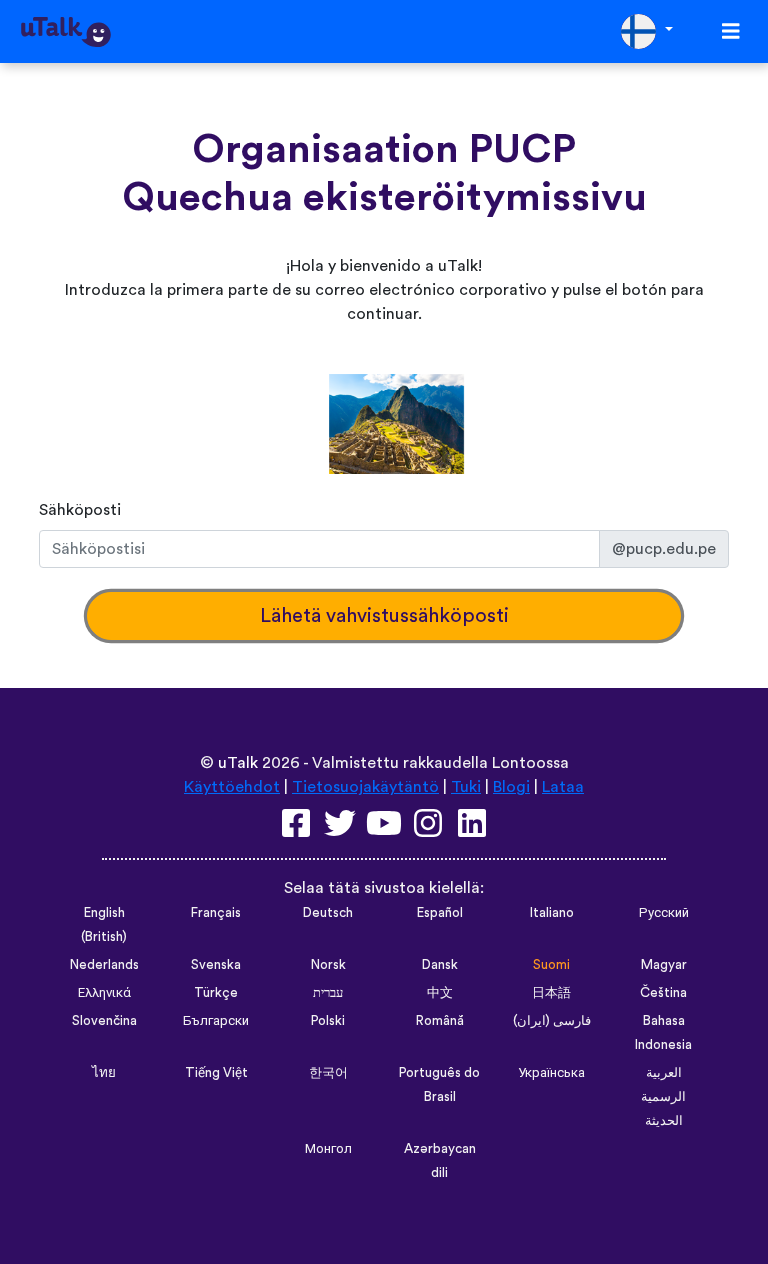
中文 (440, 993)
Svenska (216, 965)
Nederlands (104, 965)
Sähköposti (80, 510)
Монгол (328, 1149)
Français (216, 913)
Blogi (511, 787)
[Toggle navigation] (731, 31)
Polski (328, 1021)
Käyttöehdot (232, 787)
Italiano (552, 913)
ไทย (104, 1073)
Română (440, 1021)
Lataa (563, 787)
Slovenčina (104, 1021)
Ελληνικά (104, 993)
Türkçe (216, 993)
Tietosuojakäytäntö (365, 787)
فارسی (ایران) (552, 1021)
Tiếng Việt (216, 1073)
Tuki (466, 787)
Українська (551, 1073)
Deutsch (328, 913)
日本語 (551, 993)
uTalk (238, 763)
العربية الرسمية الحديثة (663, 1097)
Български (216, 1021)
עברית (328, 993)
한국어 (328, 1073)
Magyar (664, 965)
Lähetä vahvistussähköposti (384, 616)
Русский (664, 913)
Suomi (551, 965)
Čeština (663, 993)
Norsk (328, 965)
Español (440, 913)
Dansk (440, 965)
